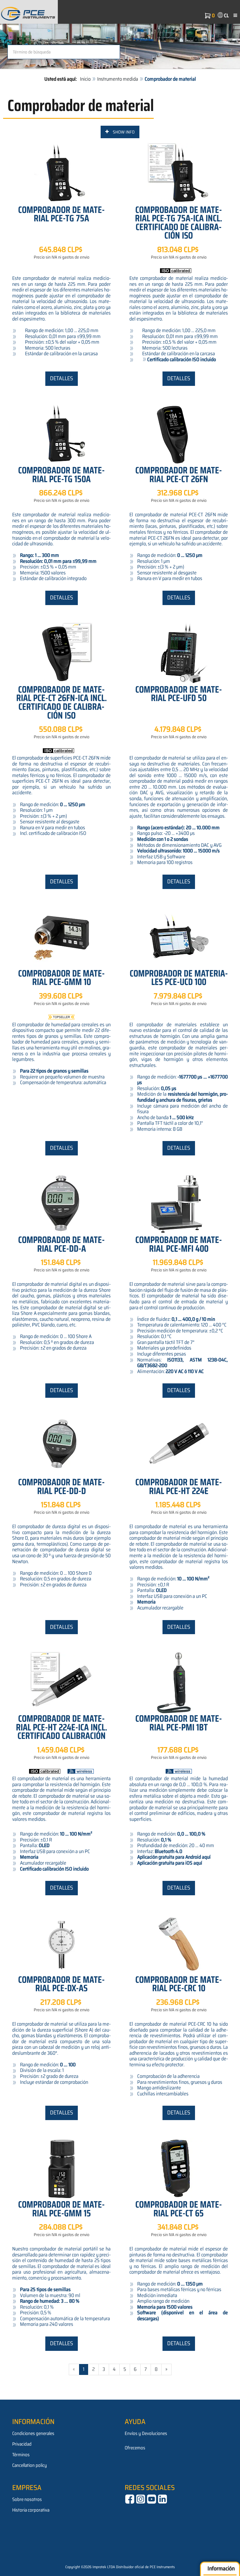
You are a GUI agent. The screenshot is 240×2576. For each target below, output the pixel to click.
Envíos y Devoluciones (146, 2433)
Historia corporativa (31, 2510)
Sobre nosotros (27, 2499)
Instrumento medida (118, 79)
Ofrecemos (135, 2448)
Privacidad (22, 2444)
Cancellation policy (30, 2465)
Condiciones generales (33, 2433)
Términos (21, 2455)
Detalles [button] (62, 378)
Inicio (85, 79)
